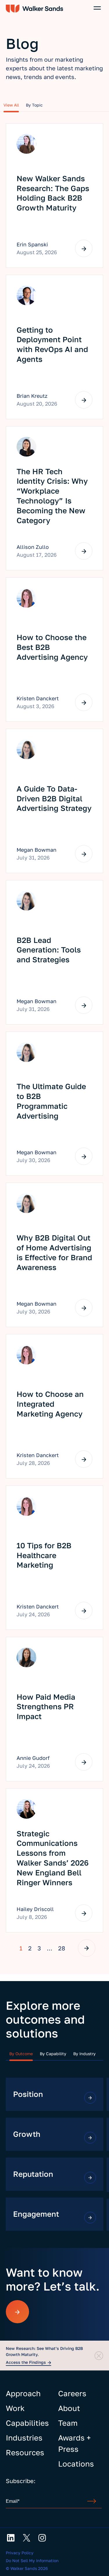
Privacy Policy (20, 2553)
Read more (84, 248)
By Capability (53, 2054)
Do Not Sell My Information (32, 2561)
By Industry (84, 2054)
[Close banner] (99, 2356)
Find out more (90, 2098)
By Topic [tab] (34, 105)
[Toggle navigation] (97, 8)
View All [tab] (11, 105)
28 (62, 1948)
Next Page (87, 1948)
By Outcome (21, 2054)
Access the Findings (26, 2362)
